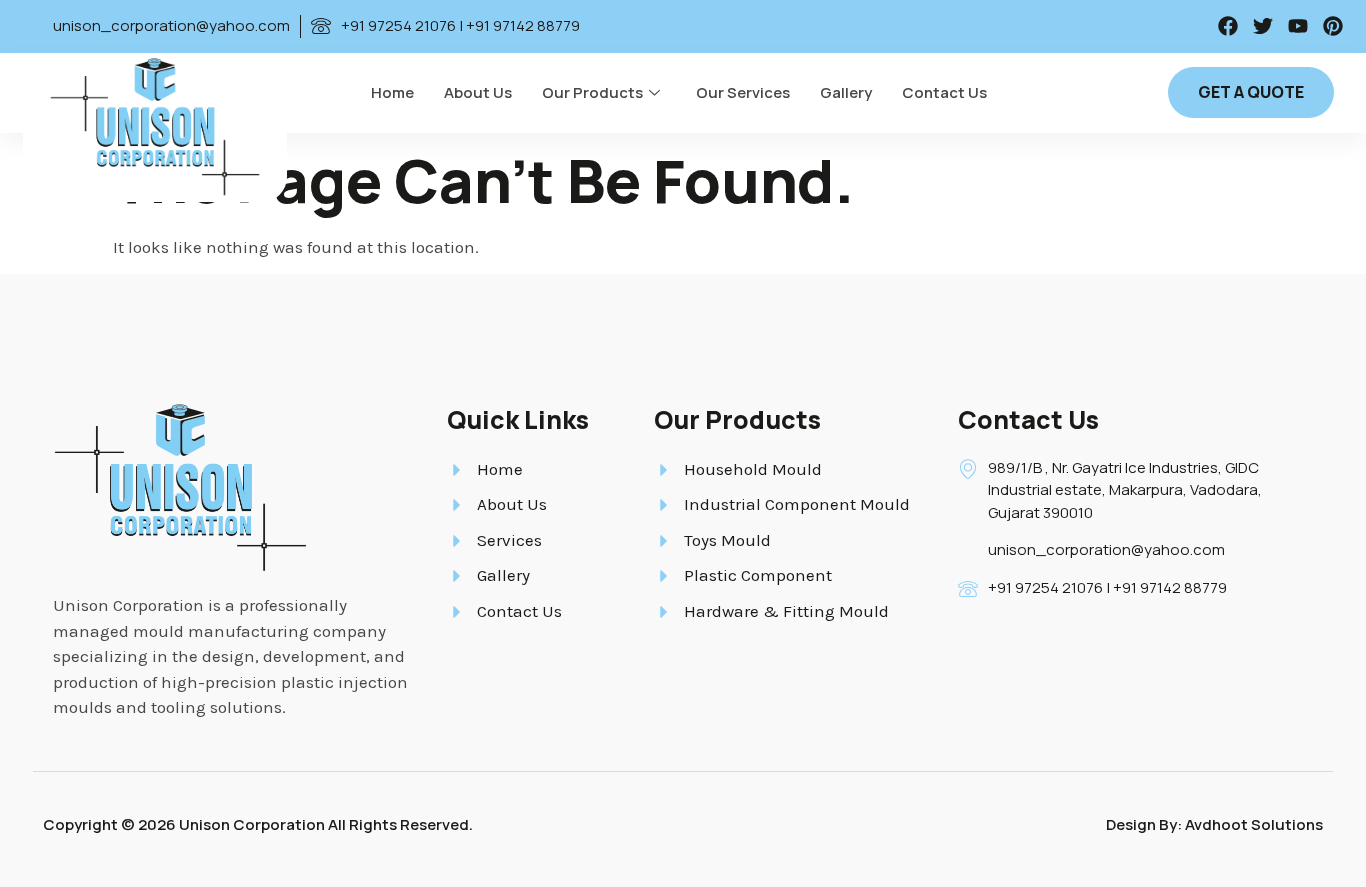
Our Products (592, 92)
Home (392, 92)
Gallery (846, 92)
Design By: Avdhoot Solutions (1214, 824)
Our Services (743, 92)
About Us (478, 92)
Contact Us (944, 92)
